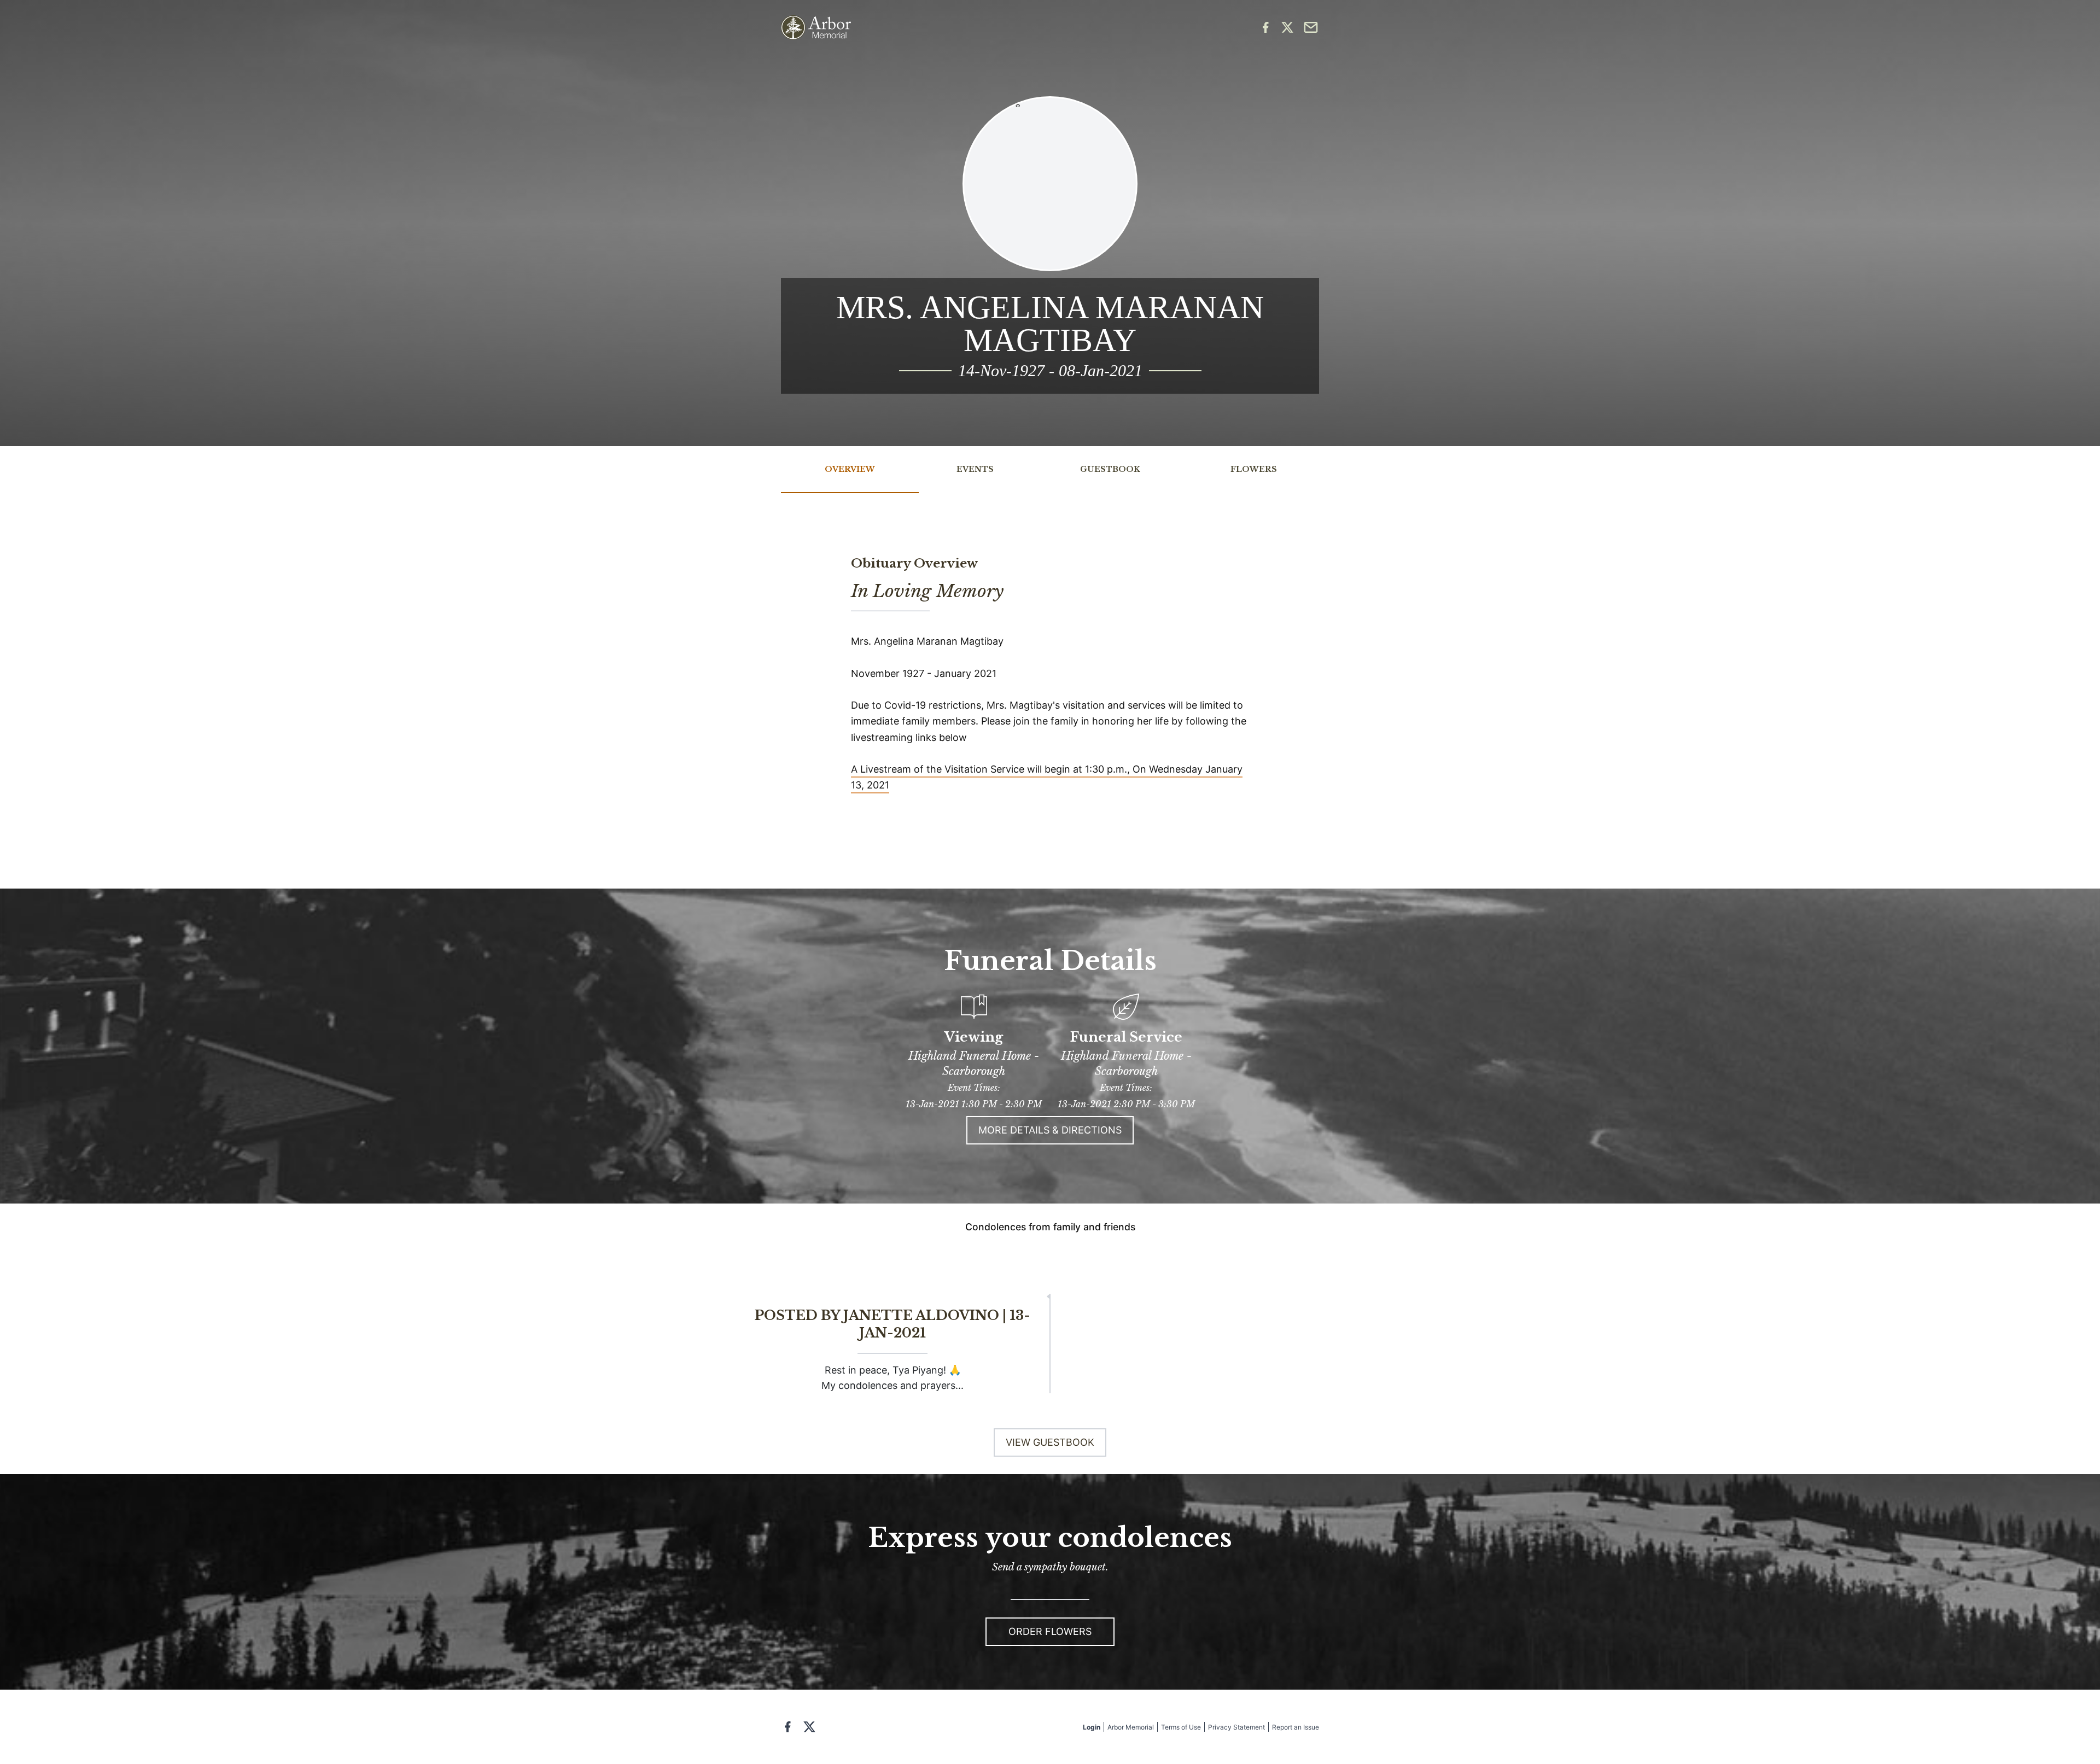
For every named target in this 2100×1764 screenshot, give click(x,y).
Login (1092, 1727)
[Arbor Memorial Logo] (816, 28)
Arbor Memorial (1131, 1727)
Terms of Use (1181, 1727)
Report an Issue (1296, 1727)
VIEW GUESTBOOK (1050, 1442)
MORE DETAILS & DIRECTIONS (1050, 1130)
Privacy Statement (1236, 1727)
